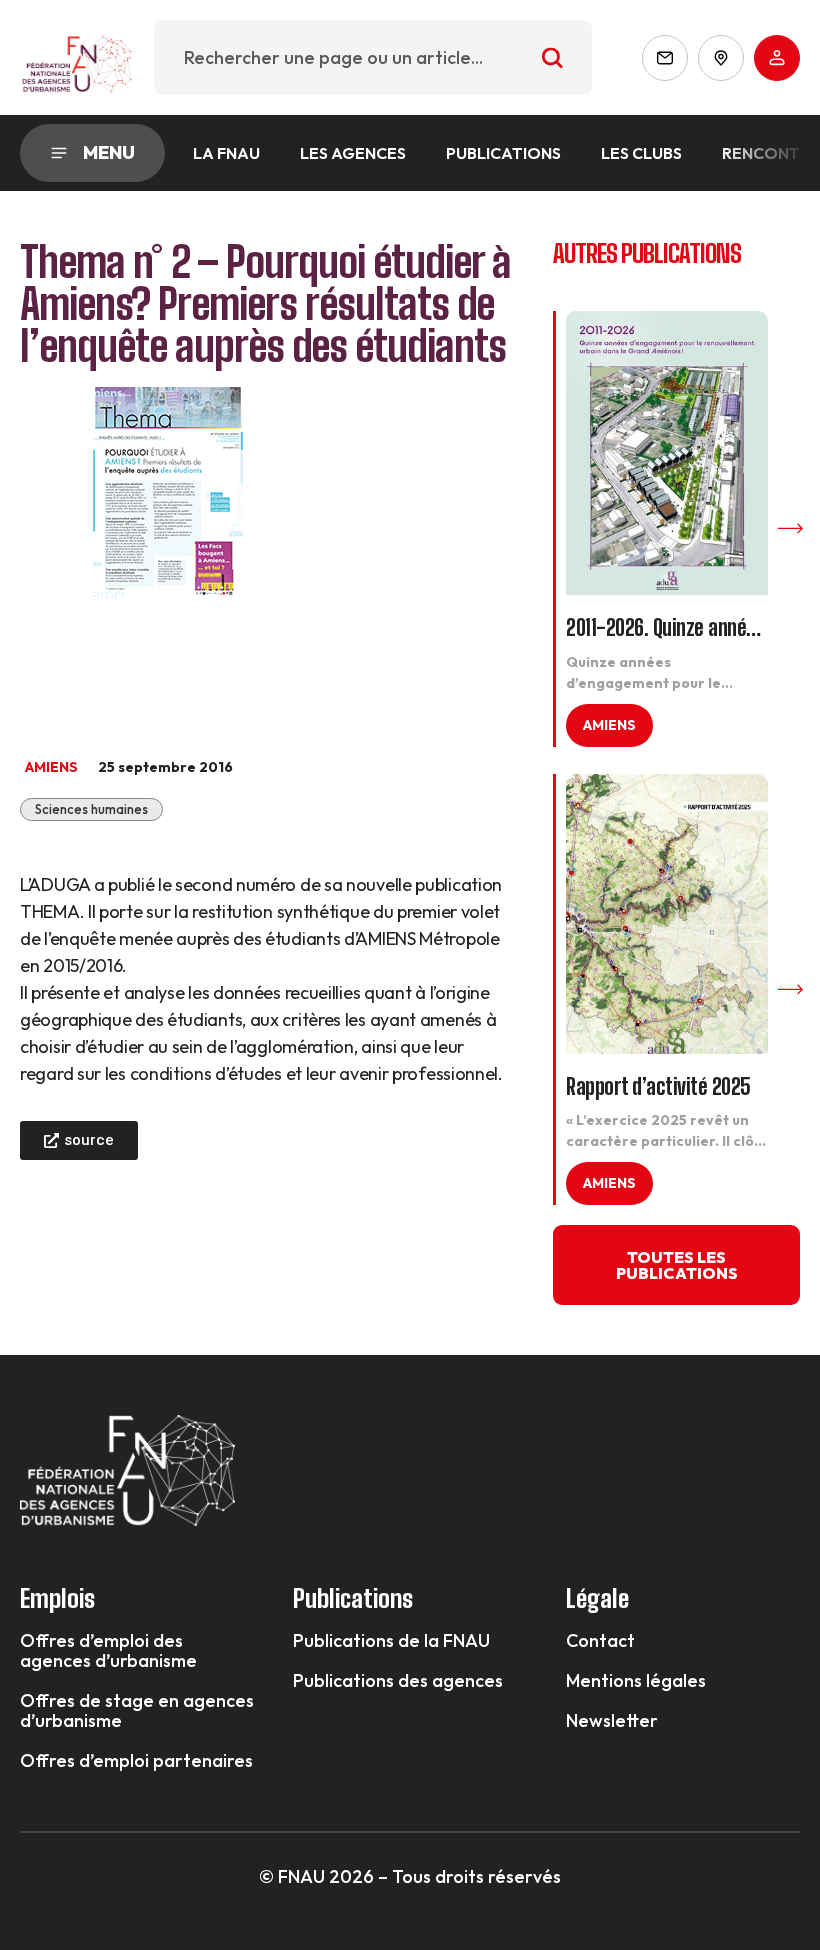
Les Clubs (641, 153)
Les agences (353, 153)
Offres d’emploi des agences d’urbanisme (108, 1651)
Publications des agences (398, 1681)
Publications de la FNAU (391, 1641)
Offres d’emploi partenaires (136, 1761)
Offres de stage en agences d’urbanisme (137, 1711)
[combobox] (373, 57)
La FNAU (226, 153)
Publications (503, 153)
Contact (600, 1641)
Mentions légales (636, 1681)
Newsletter (612, 1721)
